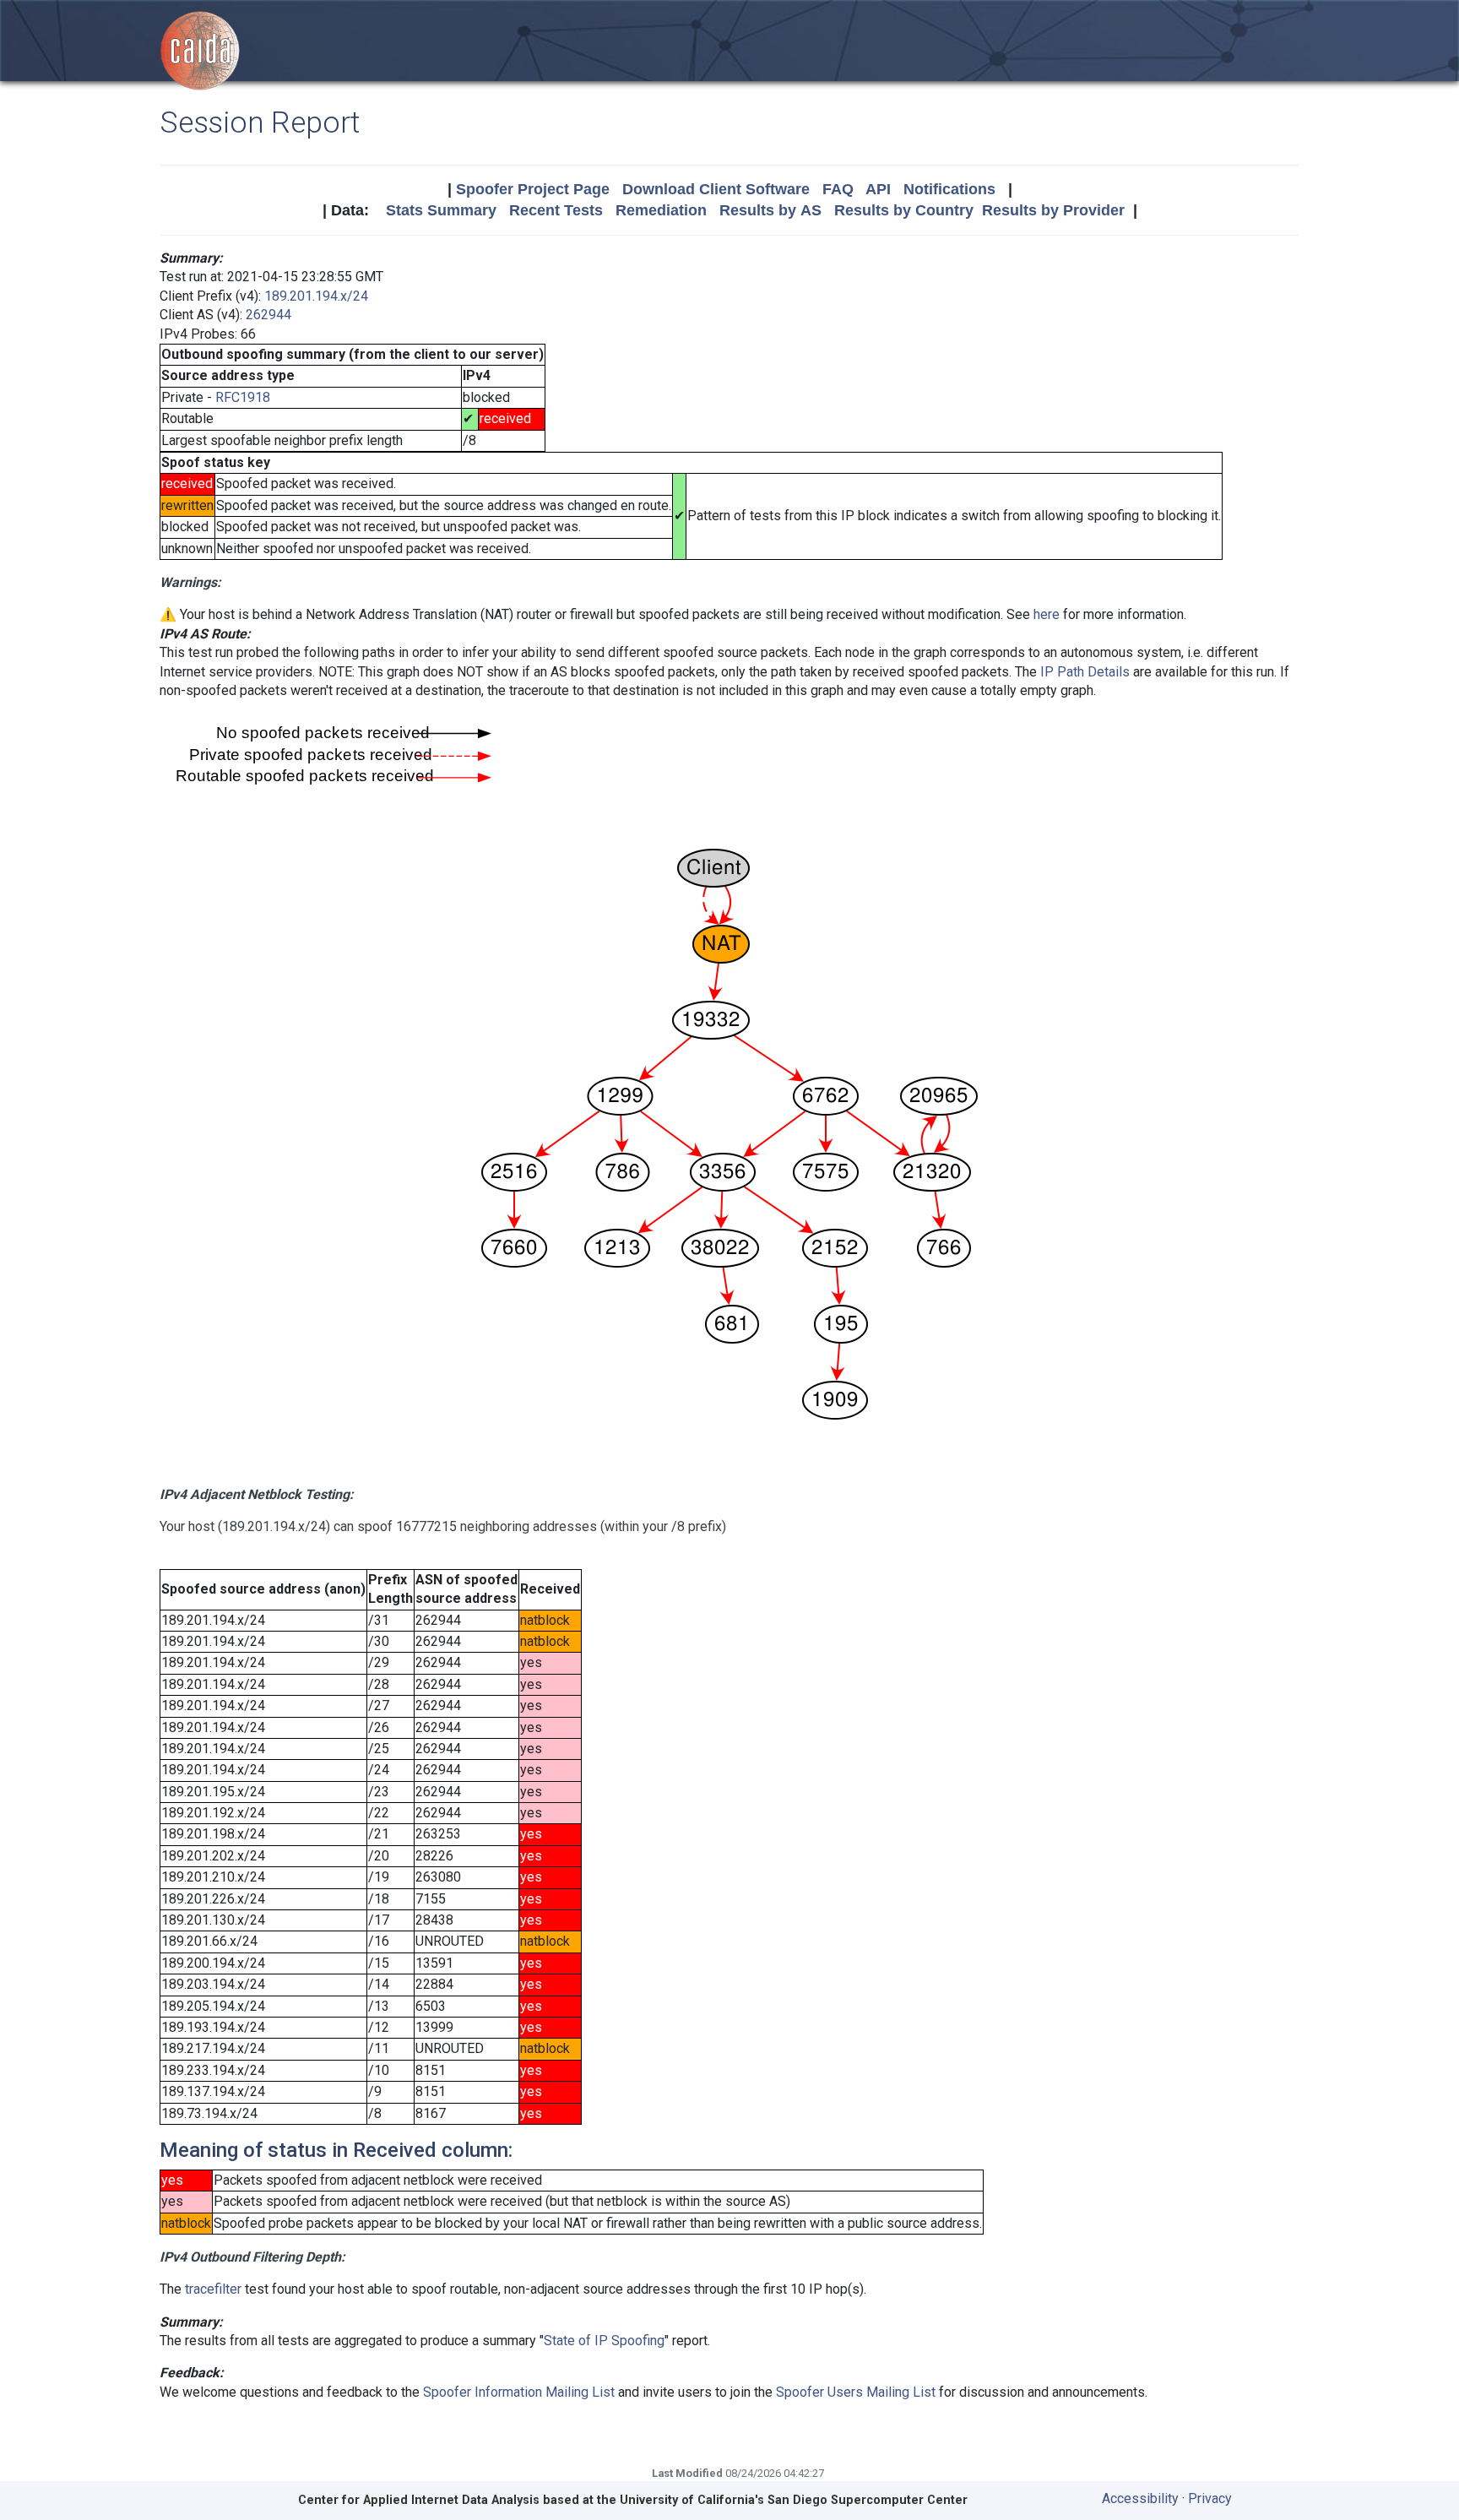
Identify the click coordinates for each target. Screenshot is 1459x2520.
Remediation (661, 210)
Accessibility (1140, 2498)
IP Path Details (1085, 672)
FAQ (838, 189)
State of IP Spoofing (604, 2341)
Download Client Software (716, 189)
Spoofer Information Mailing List (519, 2392)
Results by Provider (1053, 210)
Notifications (949, 189)
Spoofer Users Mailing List (856, 2392)
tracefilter (213, 2289)
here (1047, 614)
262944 (268, 315)
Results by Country (904, 210)
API (878, 189)
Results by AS (770, 210)
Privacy (1210, 2498)
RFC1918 (243, 397)
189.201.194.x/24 (316, 296)
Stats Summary (441, 210)
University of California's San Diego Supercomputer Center (794, 2500)
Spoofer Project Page (533, 189)
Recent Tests (556, 210)
